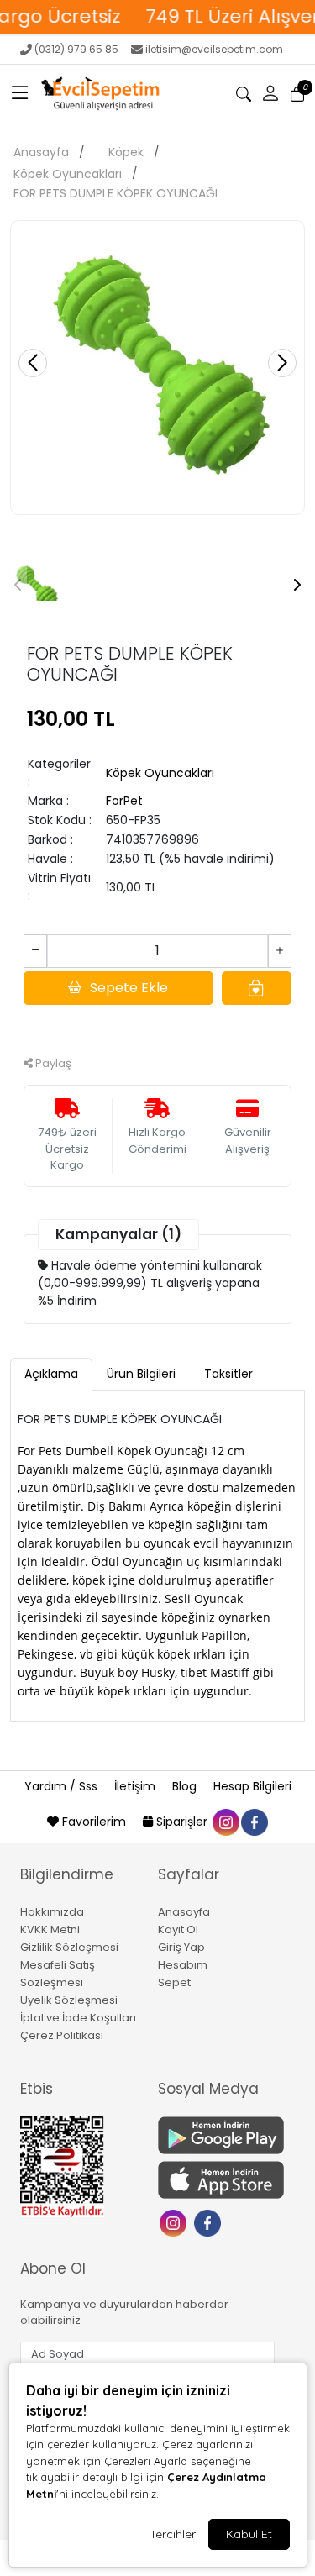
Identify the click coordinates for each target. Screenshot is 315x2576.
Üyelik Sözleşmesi (69, 2000)
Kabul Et (249, 2534)
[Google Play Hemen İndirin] (217, 2135)
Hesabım (183, 1965)
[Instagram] (175, 2221)
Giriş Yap (181, 1947)
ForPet (124, 801)
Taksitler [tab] (228, 1374)
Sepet (174, 1982)
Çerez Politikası (62, 2035)
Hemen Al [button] (157, 1025)
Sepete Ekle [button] (129, 988)
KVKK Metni (50, 1929)
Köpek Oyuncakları (68, 174)
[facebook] (254, 1822)
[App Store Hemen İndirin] (217, 2180)
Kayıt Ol (178, 1929)
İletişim (136, 1786)
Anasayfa (41, 152)
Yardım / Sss (63, 1786)
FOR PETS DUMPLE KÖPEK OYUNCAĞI (115, 193)
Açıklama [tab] (51, 1374)
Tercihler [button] (173, 2534)
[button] (20, 94)
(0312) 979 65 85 (76, 49)
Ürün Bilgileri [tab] (141, 1374)
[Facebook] (210, 2221)
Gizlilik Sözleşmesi (69, 1947)
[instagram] (225, 1822)
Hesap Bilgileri (252, 1786)
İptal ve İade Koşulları (78, 2018)
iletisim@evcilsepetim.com (214, 49)
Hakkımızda (52, 1912)
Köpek (126, 152)
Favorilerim (94, 1822)
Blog (186, 1786)
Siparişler (182, 1822)
